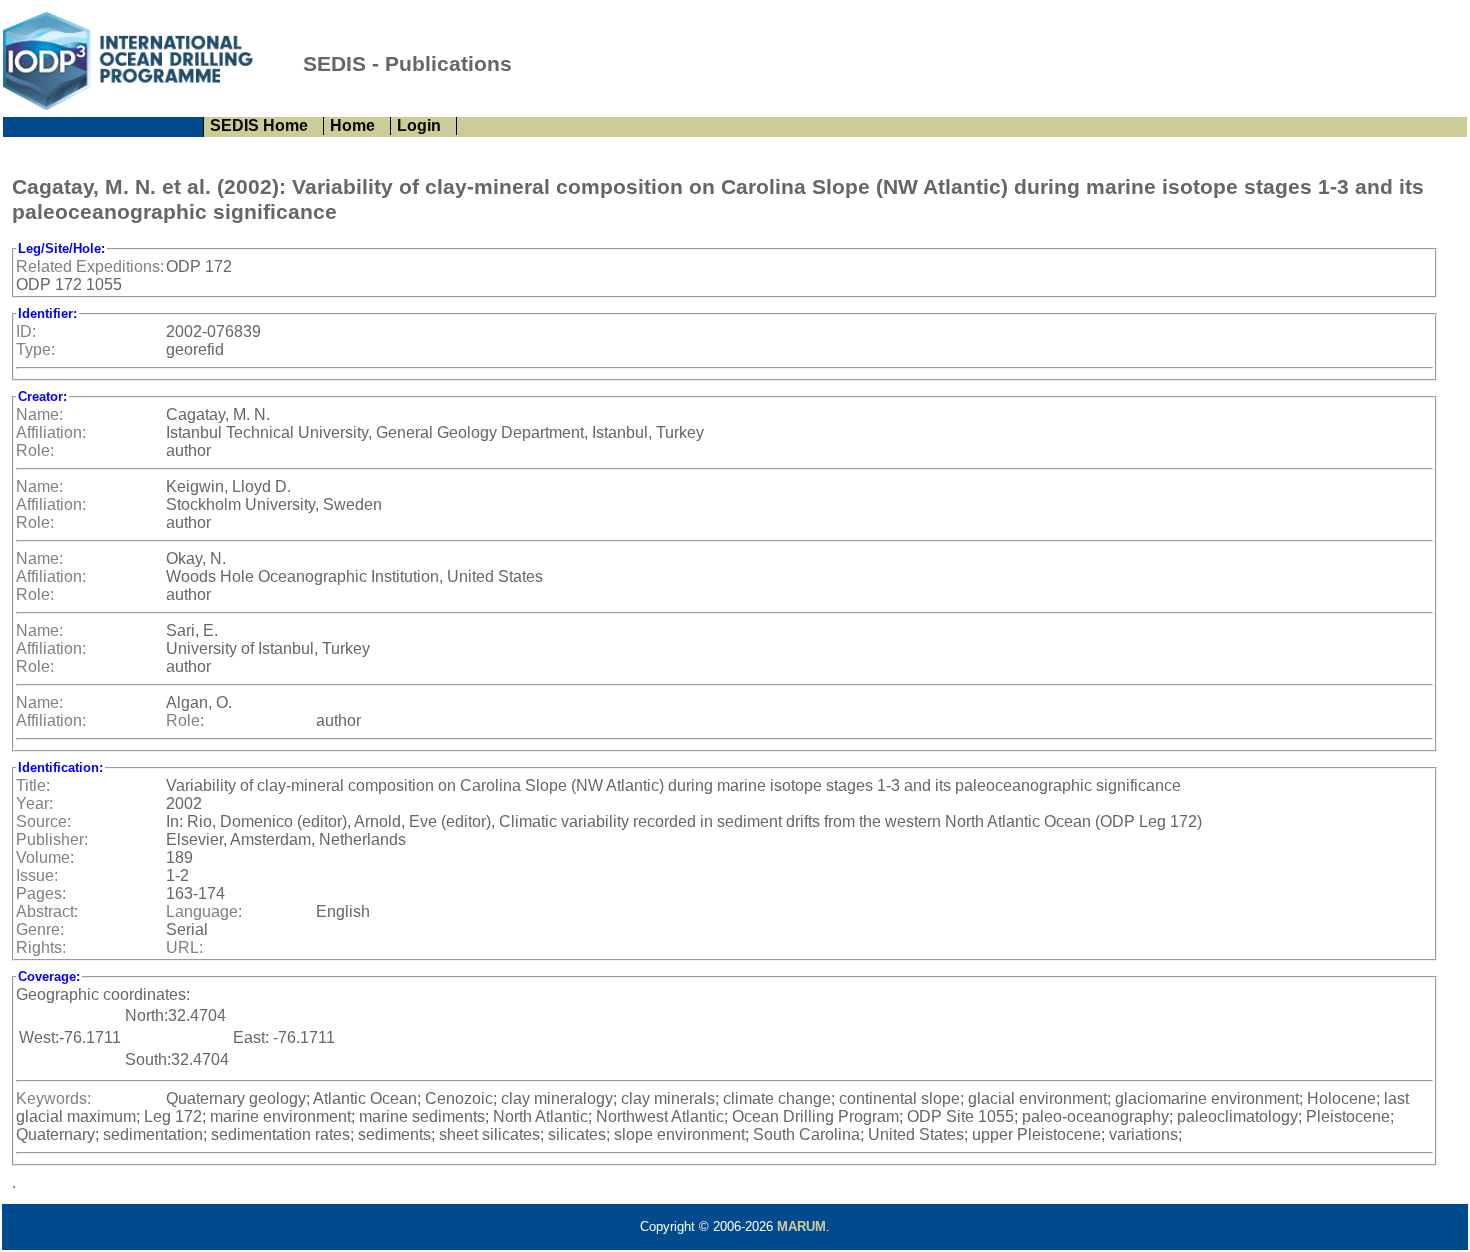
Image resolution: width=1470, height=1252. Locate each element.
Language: (204, 911)
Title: (33, 785)
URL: (184, 947)
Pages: (41, 893)
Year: (34, 803)
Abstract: (47, 911)
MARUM (801, 1226)
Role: (35, 450)
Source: (43, 821)
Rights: (41, 947)
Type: (35, 349)
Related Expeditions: (90, 266)
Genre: (40, 929)
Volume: (45, 857)
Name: (39, 414)
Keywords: (53, 1098)
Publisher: (52, 839)
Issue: (37, 875)
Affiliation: (51, 432)
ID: (26, 331)
